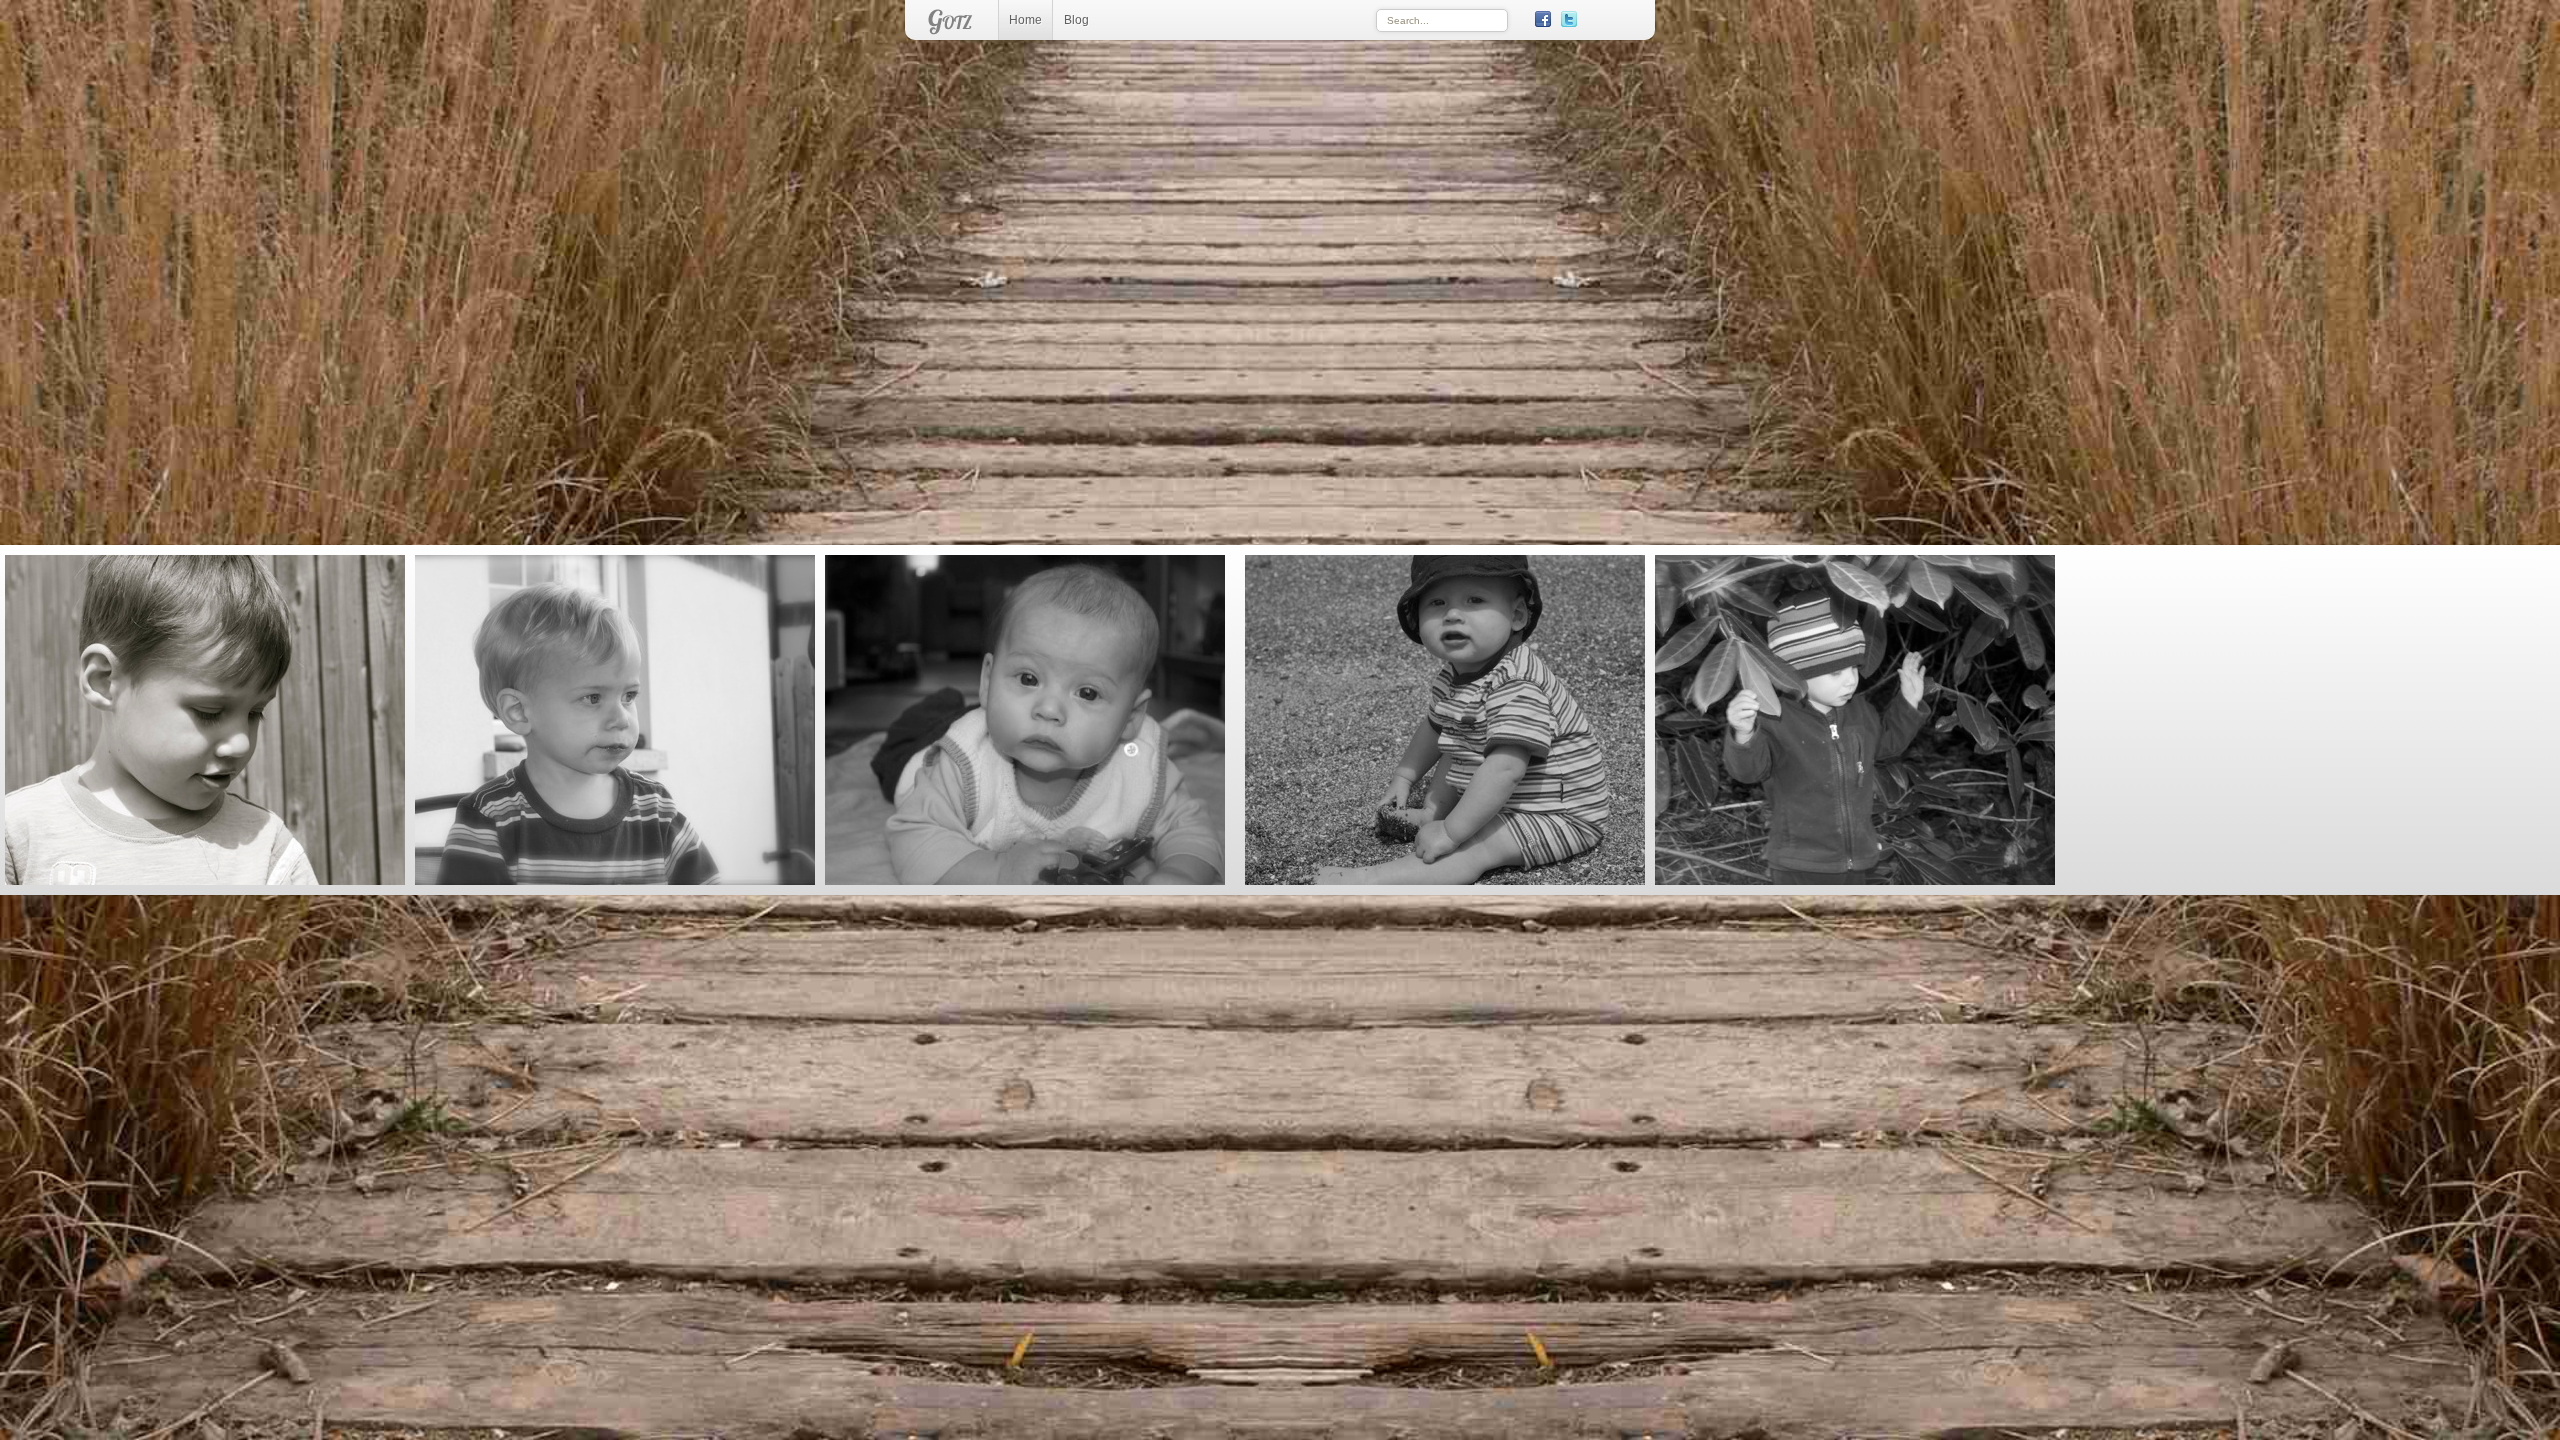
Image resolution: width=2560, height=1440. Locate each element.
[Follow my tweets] (1569, 19)
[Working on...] (1595, 19)
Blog (1076, 20)
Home (1025, 20)
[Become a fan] (1543, 19)
